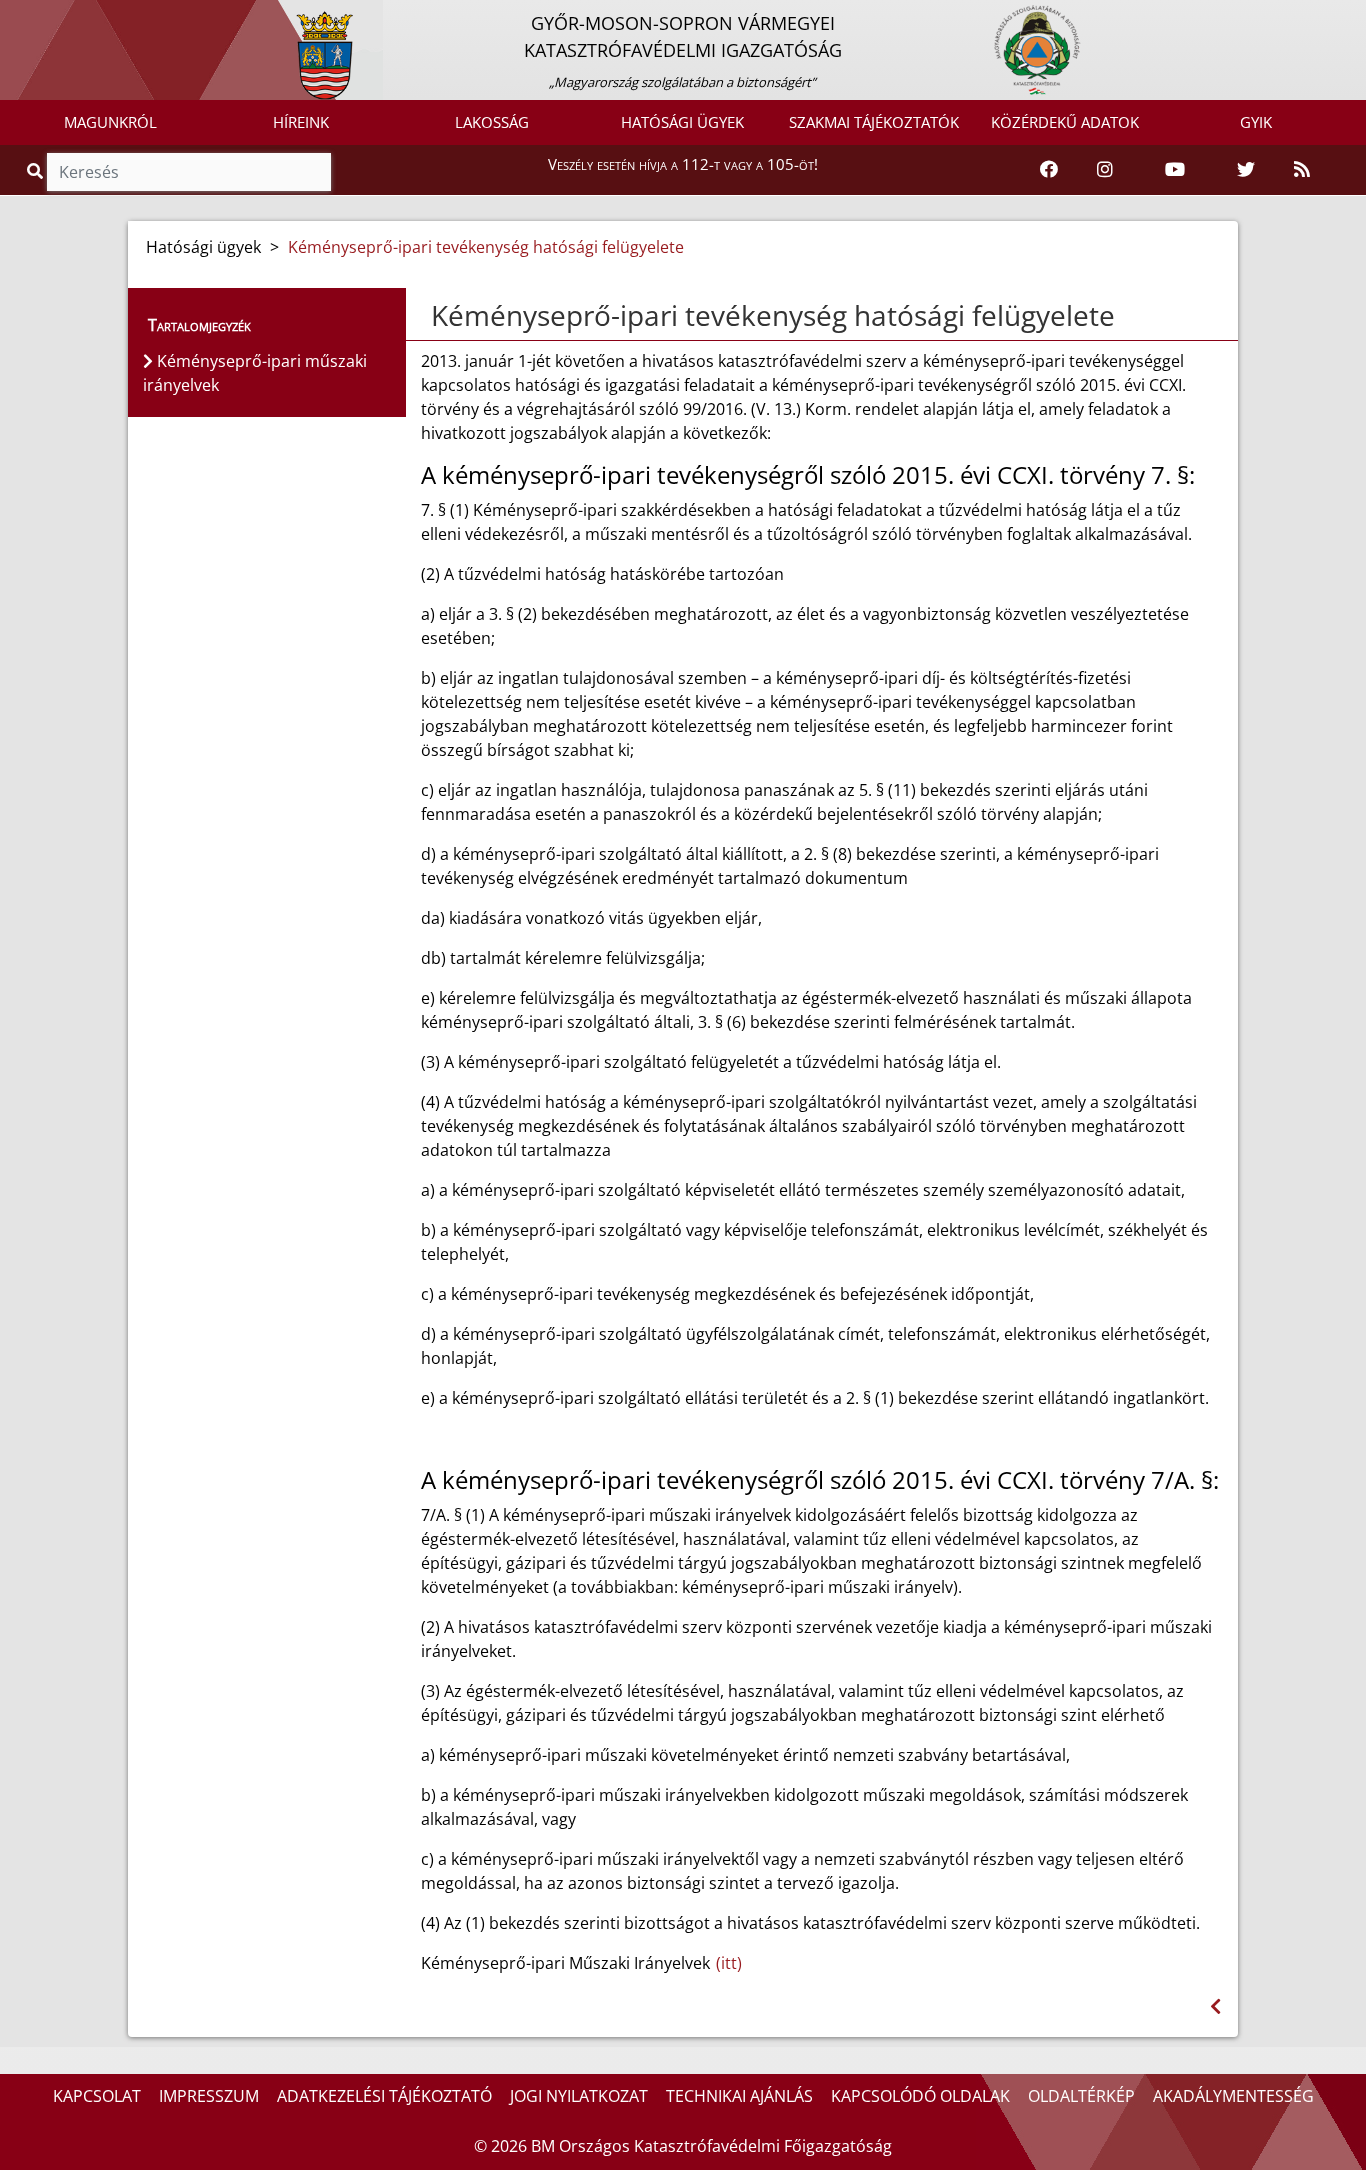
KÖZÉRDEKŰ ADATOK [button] (1065, 122)
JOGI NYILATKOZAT (579, 2096)
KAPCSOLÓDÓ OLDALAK (920, 2096)
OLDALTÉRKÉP (1081, 2096)
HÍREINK (301, 122)
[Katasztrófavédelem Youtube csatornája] (1175, 170)
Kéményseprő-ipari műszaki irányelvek (255, 373)
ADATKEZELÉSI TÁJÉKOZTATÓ (384, 2096)
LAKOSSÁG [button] (492, 122)
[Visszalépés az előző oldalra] (1215, 2006)
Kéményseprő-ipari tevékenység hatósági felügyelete (486, 247)
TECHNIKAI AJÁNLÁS (739, 2096)
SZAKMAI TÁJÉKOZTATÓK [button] (874, 122)
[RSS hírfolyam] (1302, 170)
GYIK (1256, 122)
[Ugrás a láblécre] (59, 17)
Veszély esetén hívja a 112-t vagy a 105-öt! (683, 164)
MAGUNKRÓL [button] (110, 122)
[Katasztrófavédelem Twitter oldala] (1246, 170)
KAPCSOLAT (97, 2096)
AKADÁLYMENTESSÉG (1233, 2096)
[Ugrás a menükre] (15, 17)
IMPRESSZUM (209, 2096)
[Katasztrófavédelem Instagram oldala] (1105, 170)
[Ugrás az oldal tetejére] (429, 316)
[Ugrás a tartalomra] (37, 17)
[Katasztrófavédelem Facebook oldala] (1049, 170)
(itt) (729, 1963)
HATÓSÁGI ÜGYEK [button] (682, 122)
